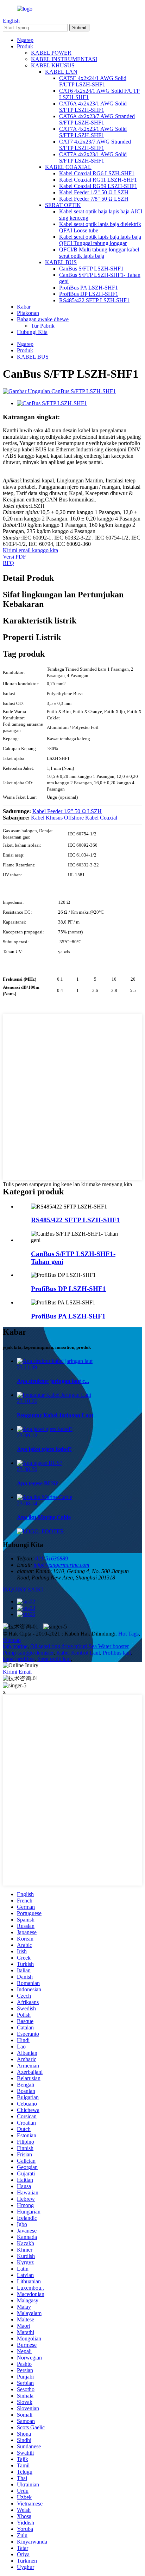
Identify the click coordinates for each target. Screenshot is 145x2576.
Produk (25, 46)
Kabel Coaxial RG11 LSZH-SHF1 (98, 180)
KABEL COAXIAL (68, 167)
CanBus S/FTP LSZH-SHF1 (91, 269)
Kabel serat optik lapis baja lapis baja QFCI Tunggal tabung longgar (100, 240)
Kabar (24, 307)
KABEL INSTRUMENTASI (64, 59)
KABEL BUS (61, 262)
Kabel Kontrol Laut (78, 1653)
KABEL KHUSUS (53, 65)
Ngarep (25, 40)
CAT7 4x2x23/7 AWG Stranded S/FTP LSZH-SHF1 (95, 145)
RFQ (8, 563)
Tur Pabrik (43, 326)
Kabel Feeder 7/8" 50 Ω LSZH (94, 199)
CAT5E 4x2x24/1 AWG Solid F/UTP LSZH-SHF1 (93, 81)
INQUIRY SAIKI (23, 1590)
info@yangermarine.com (61, 1565)
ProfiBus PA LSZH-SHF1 (89, 288)
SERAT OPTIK (63, 205)
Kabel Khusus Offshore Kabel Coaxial (74, 818)
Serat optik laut (54, 1659)
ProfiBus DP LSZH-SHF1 (89, 294)
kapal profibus (19, 1659)
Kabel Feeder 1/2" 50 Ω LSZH (94, 192)
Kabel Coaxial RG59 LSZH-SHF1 (98, 186)
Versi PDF (14, 557)
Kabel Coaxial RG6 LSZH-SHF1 (97, 173)
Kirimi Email (17, 1672)
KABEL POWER (51, 53)
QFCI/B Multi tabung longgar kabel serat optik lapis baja (99, 253)
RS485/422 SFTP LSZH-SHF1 (94, 300)
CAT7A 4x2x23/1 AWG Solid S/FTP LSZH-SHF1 (93, 132)
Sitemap (12, 1640)
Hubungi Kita (32, 332)
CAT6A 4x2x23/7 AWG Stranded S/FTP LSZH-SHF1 (97, 119)
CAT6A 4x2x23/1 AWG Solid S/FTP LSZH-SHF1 (93, 107)
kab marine (15, 1646)
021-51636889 (52, 1558)
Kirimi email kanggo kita (30, 550)
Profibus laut (117, 1653)
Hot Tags (128, 1634)
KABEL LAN (61, 72)
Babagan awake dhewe (43, 319)
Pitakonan (28, 313)
